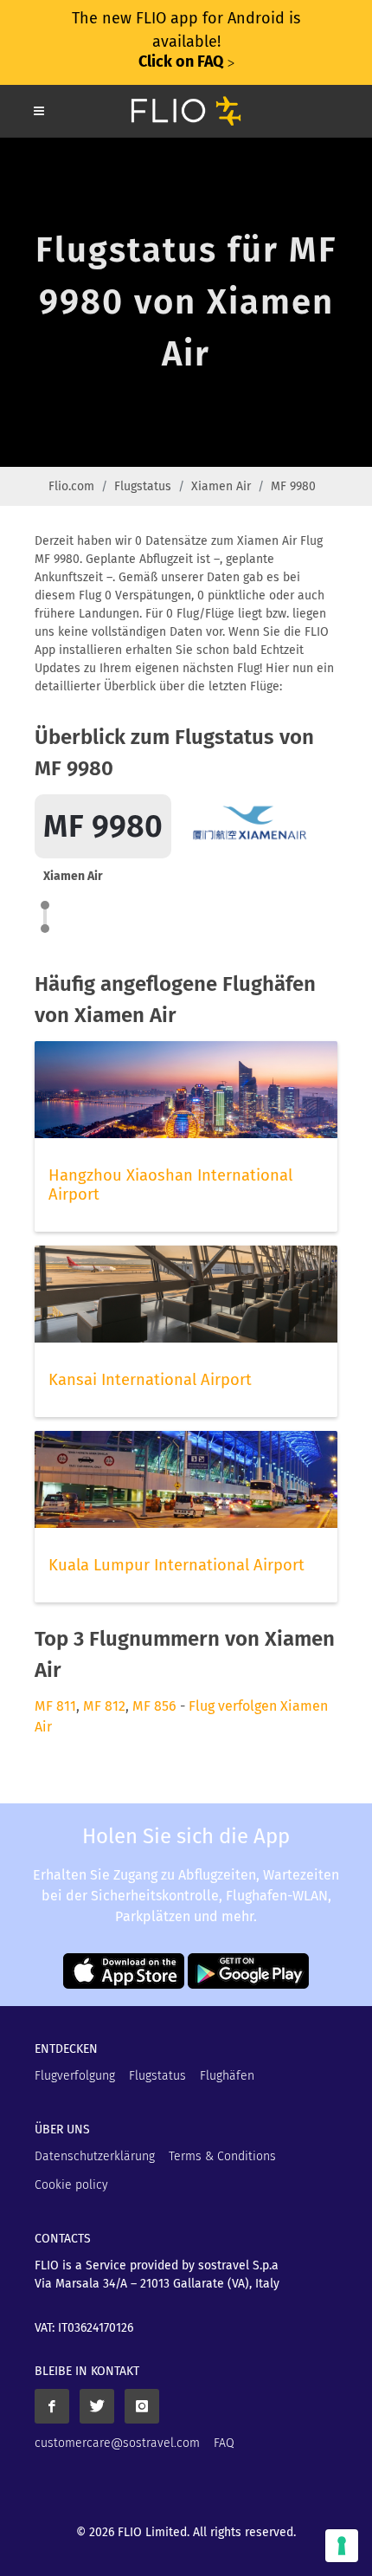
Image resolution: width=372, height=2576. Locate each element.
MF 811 (55, 1706)
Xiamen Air (221, 486)
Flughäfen (227, 2076)
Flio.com (71, 486)
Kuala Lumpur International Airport (176, 1565)
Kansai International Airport (150, 1380)
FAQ (224, 2443)
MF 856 (154, 1706)
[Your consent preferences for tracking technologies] (342, 2546)
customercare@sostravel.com (117, 2443)
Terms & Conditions (222, 2156)
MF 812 (104, 1706)
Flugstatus (143, 486)
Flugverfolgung (75, 2076)
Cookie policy (71, 2185)
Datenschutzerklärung (95, 2156)
